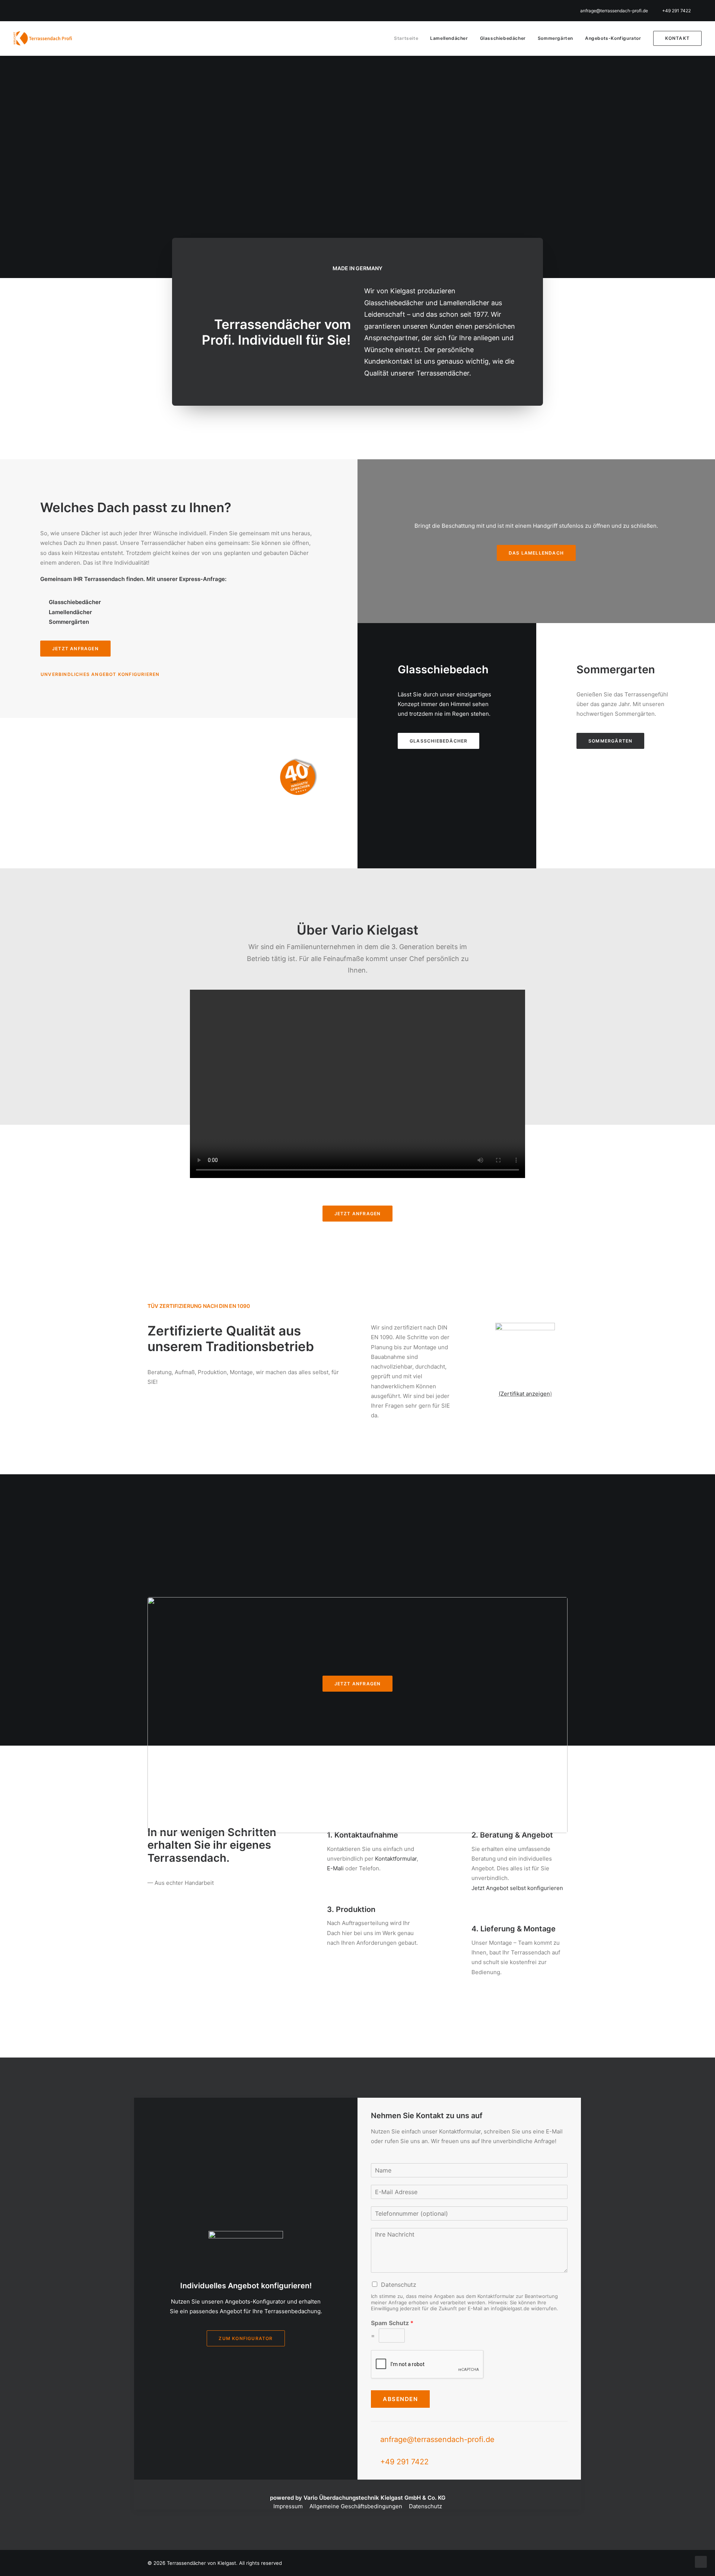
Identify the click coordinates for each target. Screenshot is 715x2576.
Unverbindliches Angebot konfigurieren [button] (100, 674)
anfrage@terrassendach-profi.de (614, 11)
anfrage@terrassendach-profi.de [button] (437, 2439)
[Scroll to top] (701, 2561)
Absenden (400, 2399)
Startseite (406, 38)
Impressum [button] (288, 2506)
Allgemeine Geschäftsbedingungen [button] (356, 2506)
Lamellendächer (449, 38)
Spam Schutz (392, 2323)
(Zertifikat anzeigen (524, 1394)
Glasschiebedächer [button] (438, 741)
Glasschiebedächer (503, 38)
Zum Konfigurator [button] (246, 2338)
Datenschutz (399, 2285)
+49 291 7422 (676, 11)
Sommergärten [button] (610, 741)
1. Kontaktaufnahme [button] (363, 1835)
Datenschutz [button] (425, 2506)
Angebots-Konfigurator (613, 38)
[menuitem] (619, 11)
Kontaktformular (396, 1859)
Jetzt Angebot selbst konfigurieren (517, 1888)
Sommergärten (555, 38)
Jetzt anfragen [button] (75, 649)
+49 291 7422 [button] (404, 2462)
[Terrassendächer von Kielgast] (44, 38)
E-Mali (335, 1868)
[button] (303, 1838)
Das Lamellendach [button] (536, 553)
